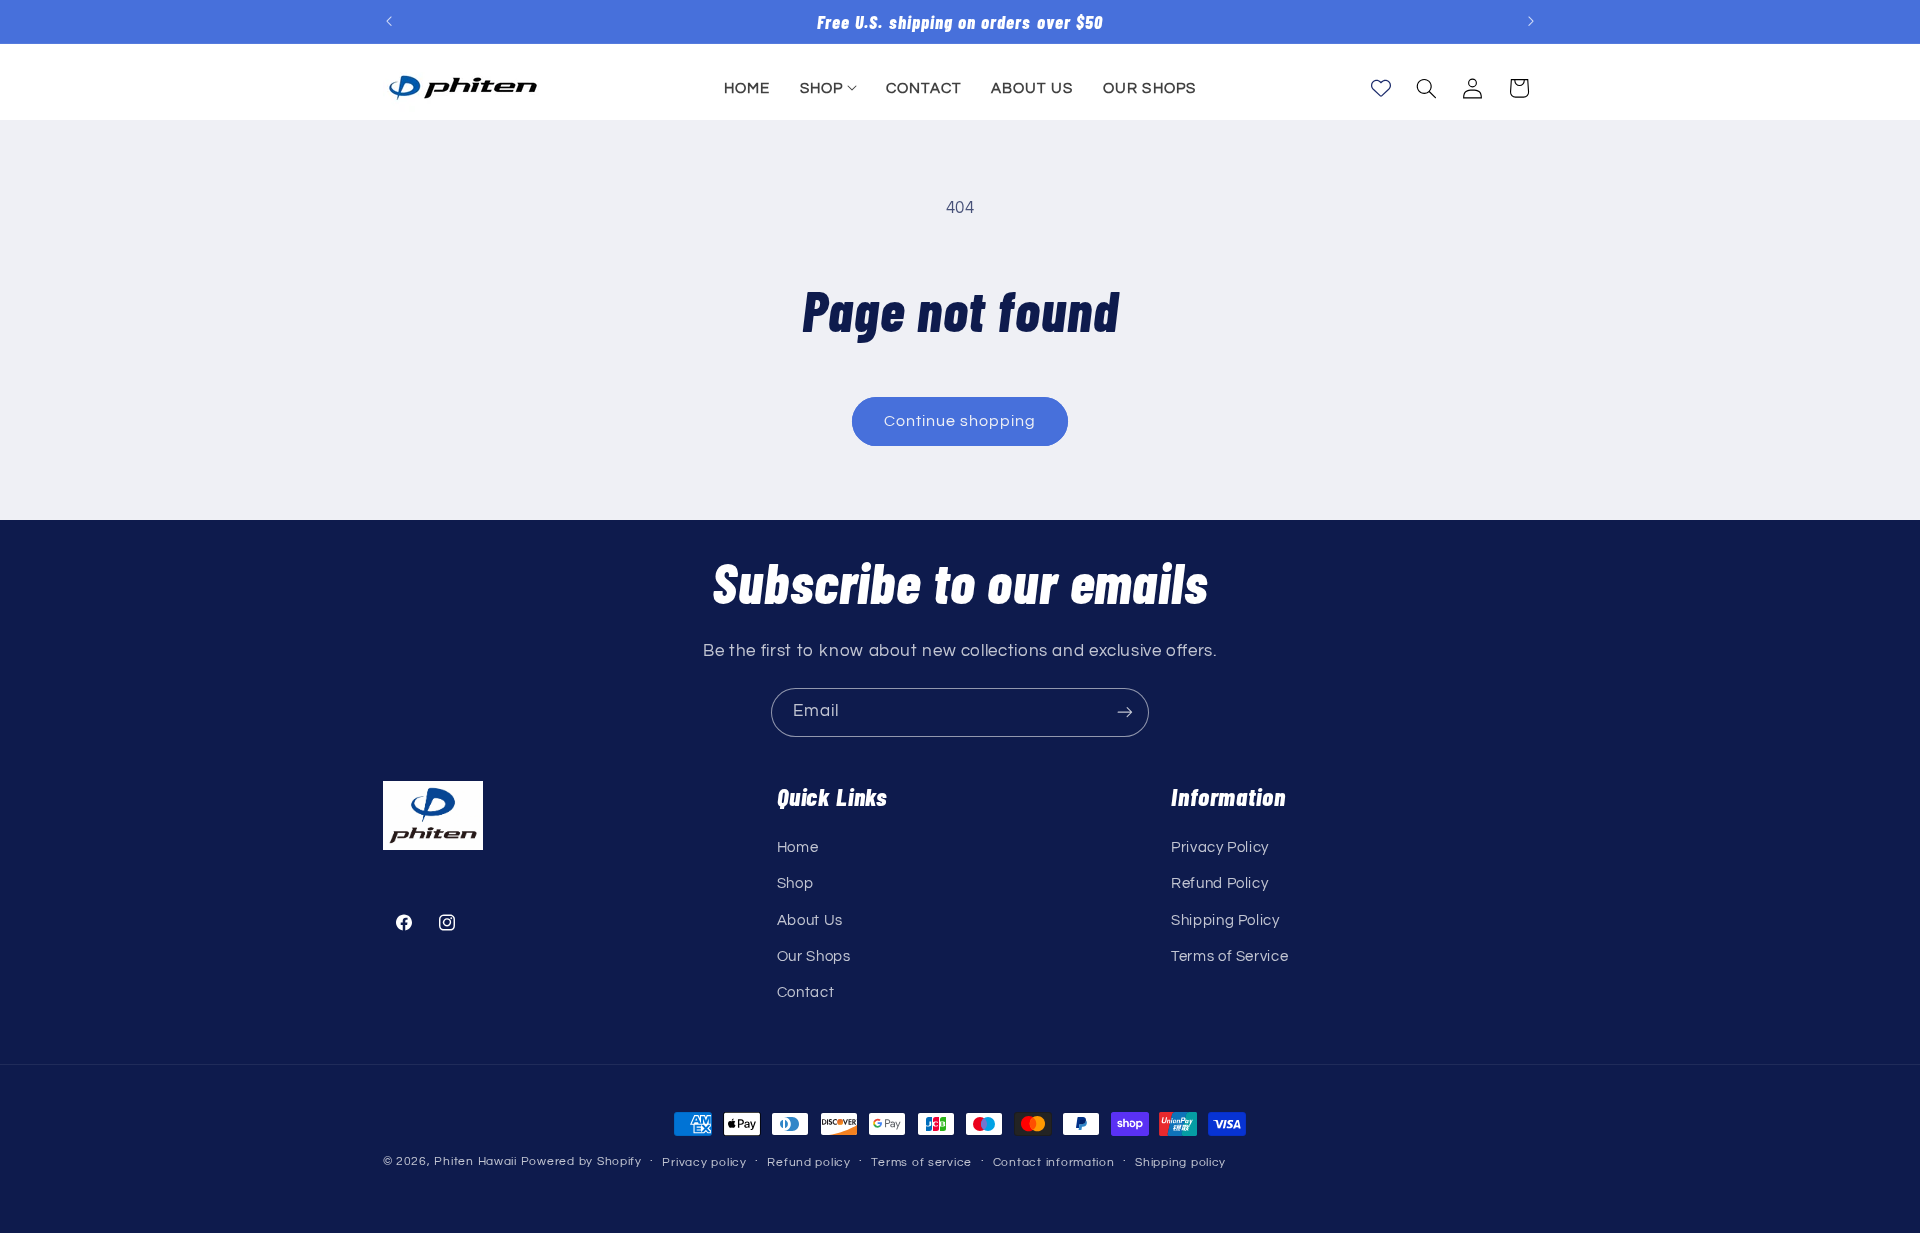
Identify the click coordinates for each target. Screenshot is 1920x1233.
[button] (828, 88)
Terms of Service (1229, 956)
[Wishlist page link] (1381, 88)
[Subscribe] (1125, 712)
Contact (805, 992)
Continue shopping (960, 421)
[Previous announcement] (389, 22)
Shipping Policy (1225, 920)
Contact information (1054, 1162)
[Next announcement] (1531, 22)
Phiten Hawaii (475, 1161)
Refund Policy (1219, 883)
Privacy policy (704, 1162)
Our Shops (814, 956)
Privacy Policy (1220, 847)
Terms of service (921, 1162)
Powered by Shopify (581, 1161)
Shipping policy (1180, 1162)
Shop (795, 883)
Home (798, 847)
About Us (810, 920)
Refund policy (809, 1162)
